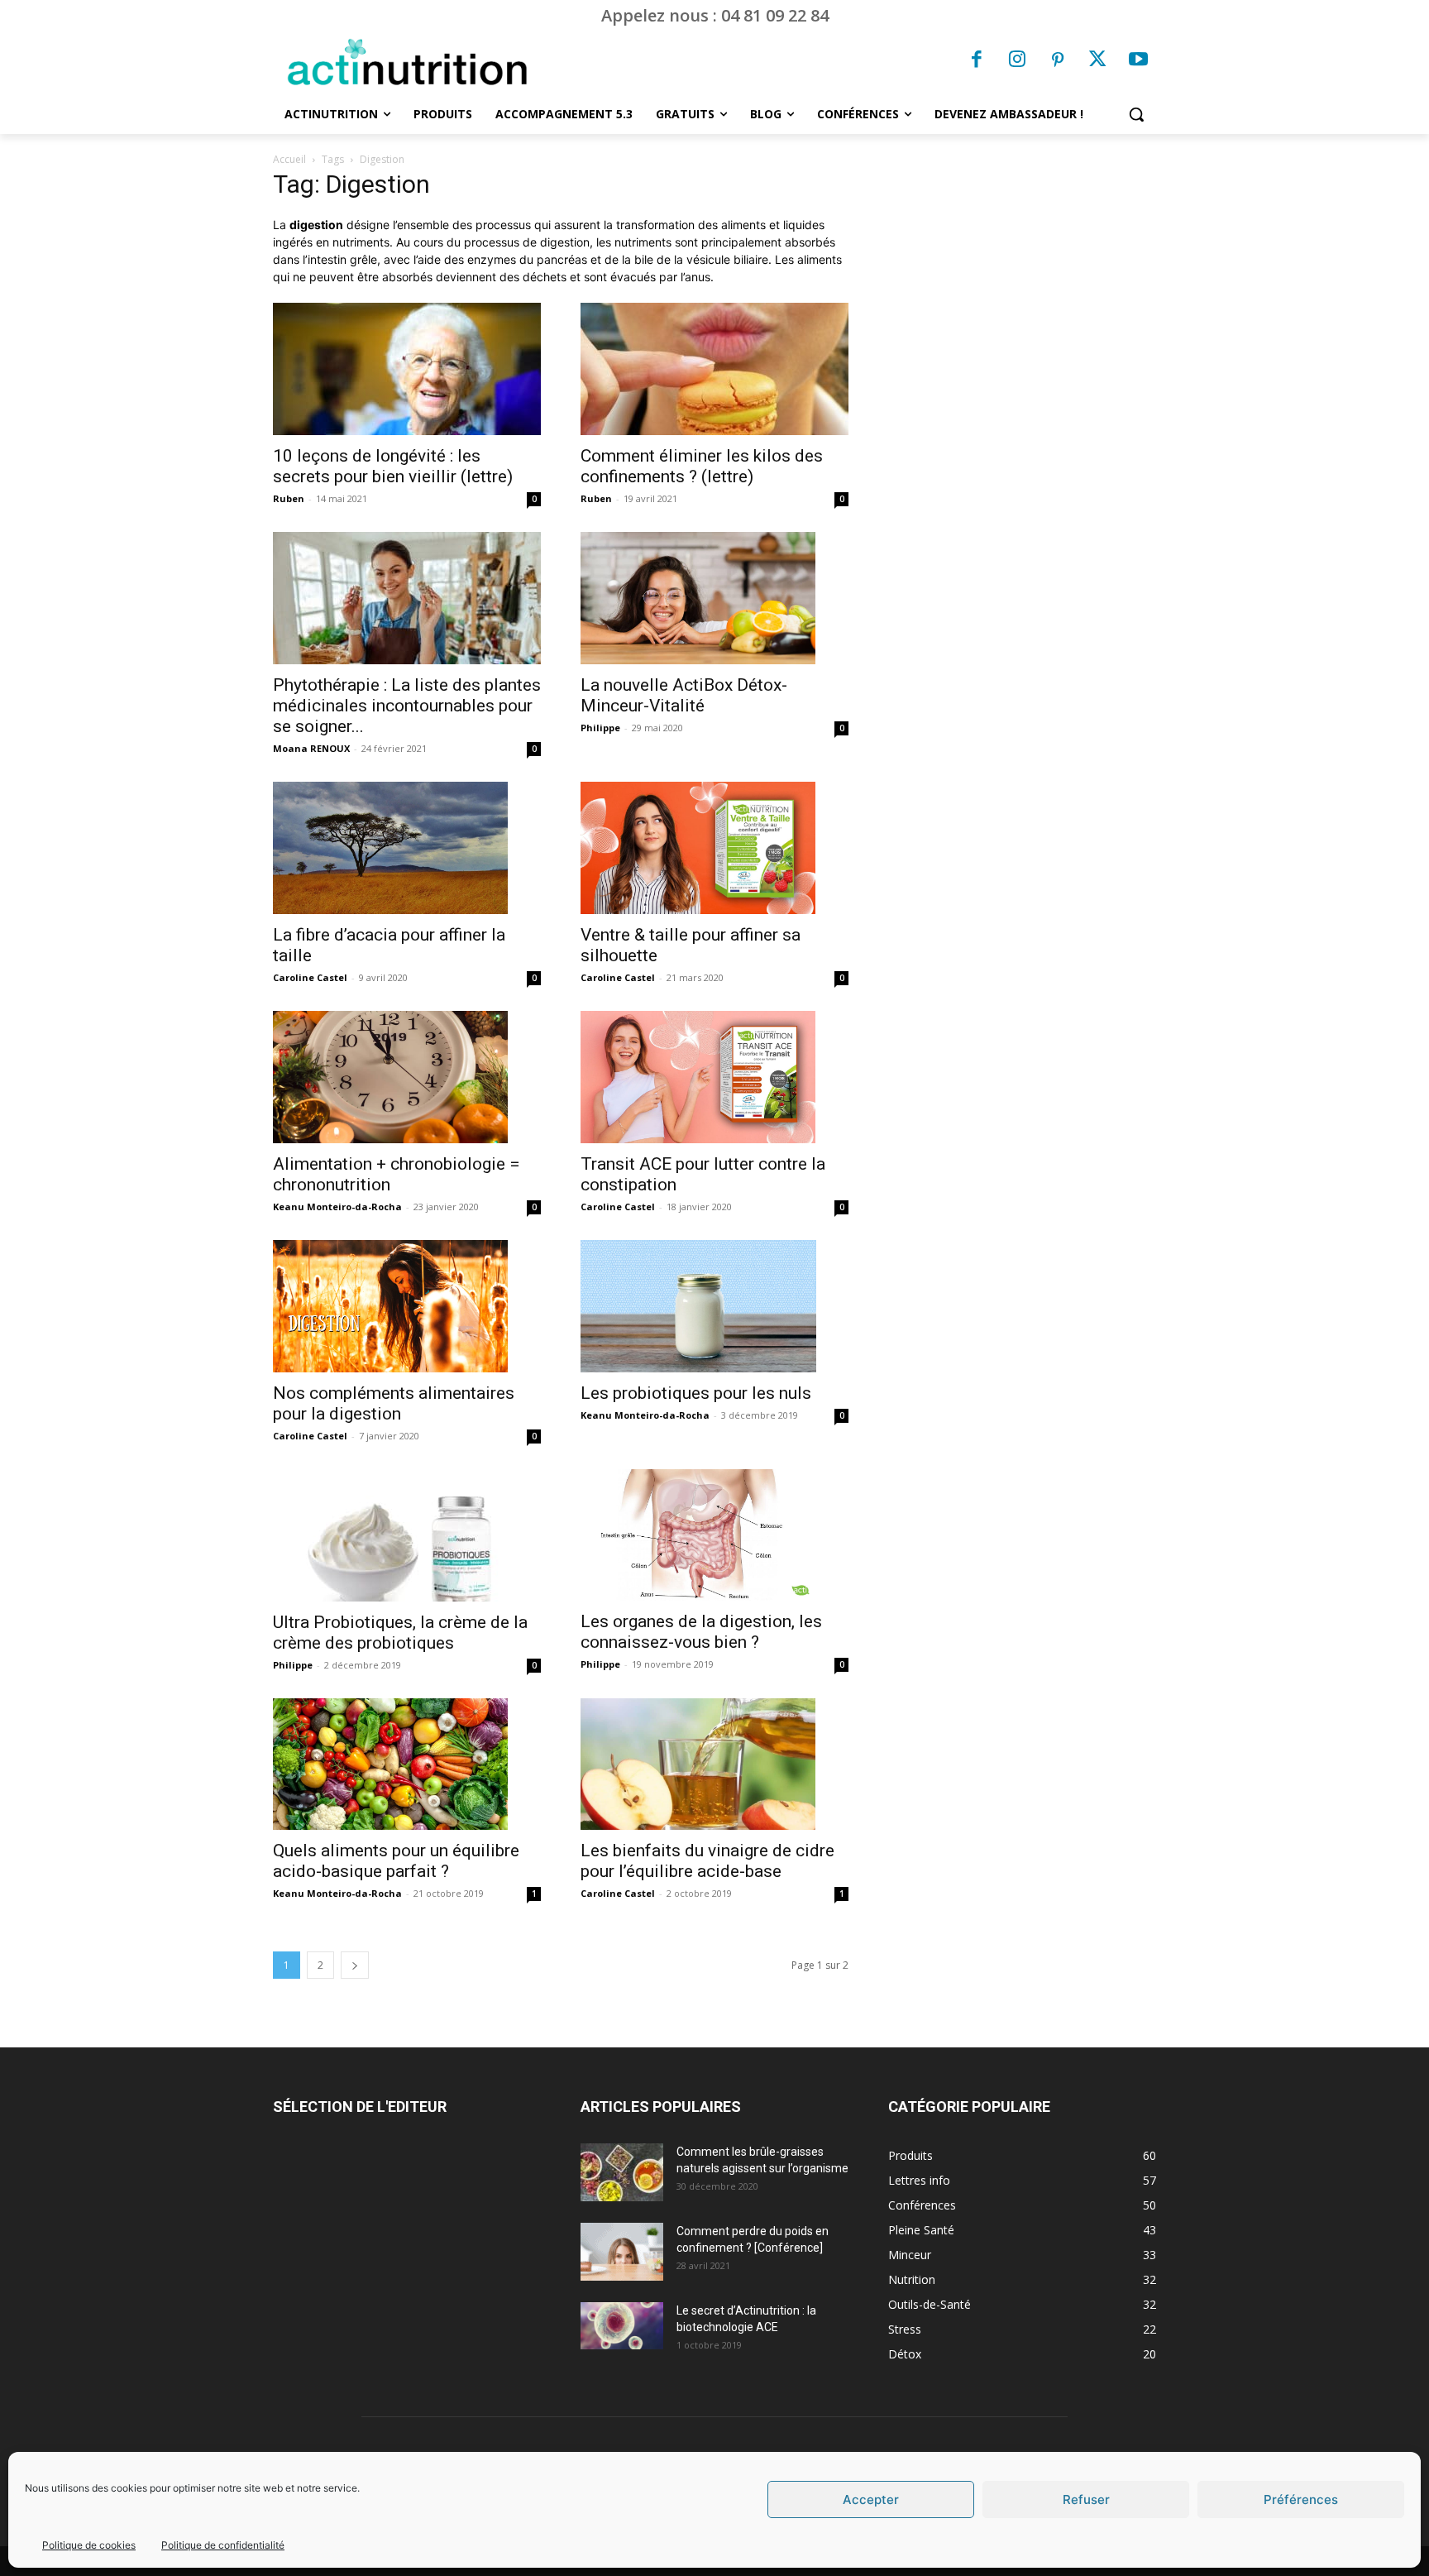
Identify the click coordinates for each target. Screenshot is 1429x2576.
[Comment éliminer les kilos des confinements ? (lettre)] (714, 369)
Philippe (600, 728)
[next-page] (355, 1965)
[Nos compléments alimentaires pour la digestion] (407, 1306)
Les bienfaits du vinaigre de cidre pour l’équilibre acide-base (707, 1861)
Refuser (1086, 2499)
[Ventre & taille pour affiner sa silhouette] (714, 848)
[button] (1136, 114)
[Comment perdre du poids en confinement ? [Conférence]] (622, 2252)
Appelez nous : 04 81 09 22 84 (715, 15)
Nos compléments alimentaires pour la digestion (394, 1403)
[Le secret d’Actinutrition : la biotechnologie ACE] (622, 2325)
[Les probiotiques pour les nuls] (714, 1306)
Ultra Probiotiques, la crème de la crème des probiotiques (400, 1633)
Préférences (1301, 2499)
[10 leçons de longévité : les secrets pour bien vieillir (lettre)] (407, 369)
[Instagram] (1017, 61)
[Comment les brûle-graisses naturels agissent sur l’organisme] (622, 2172)
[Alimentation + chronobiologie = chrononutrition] (407, 1077)
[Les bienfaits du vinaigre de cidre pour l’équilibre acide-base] (714, 1764)
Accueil (289, 159)
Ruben (289, 498)
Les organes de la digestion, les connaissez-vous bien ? (701, 1632)
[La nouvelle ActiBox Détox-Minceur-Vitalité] (714, 598)
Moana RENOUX (311, 748)
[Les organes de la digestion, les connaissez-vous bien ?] (714, 1535)
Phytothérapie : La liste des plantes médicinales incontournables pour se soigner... (407, 706)
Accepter (871, 2499)
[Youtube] (1138, 61)
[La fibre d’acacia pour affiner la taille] (407, 848)
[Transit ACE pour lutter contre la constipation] (714, 1077)
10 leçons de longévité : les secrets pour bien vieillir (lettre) (393, 466)
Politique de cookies (89, 2545)
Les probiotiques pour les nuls (696, 1393)
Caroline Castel (310, 977)
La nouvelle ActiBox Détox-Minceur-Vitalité (684, 695)
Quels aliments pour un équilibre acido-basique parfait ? (396, 1861)
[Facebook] (977, 61)
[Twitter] (1098, 61)
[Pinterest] (1058, 61)
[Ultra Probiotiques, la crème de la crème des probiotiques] (407, 1535)
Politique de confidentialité (223, 2545)
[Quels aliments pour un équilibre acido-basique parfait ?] (407, 1764)
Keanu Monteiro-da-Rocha (337, 1207)
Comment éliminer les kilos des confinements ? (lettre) (702, 466)
